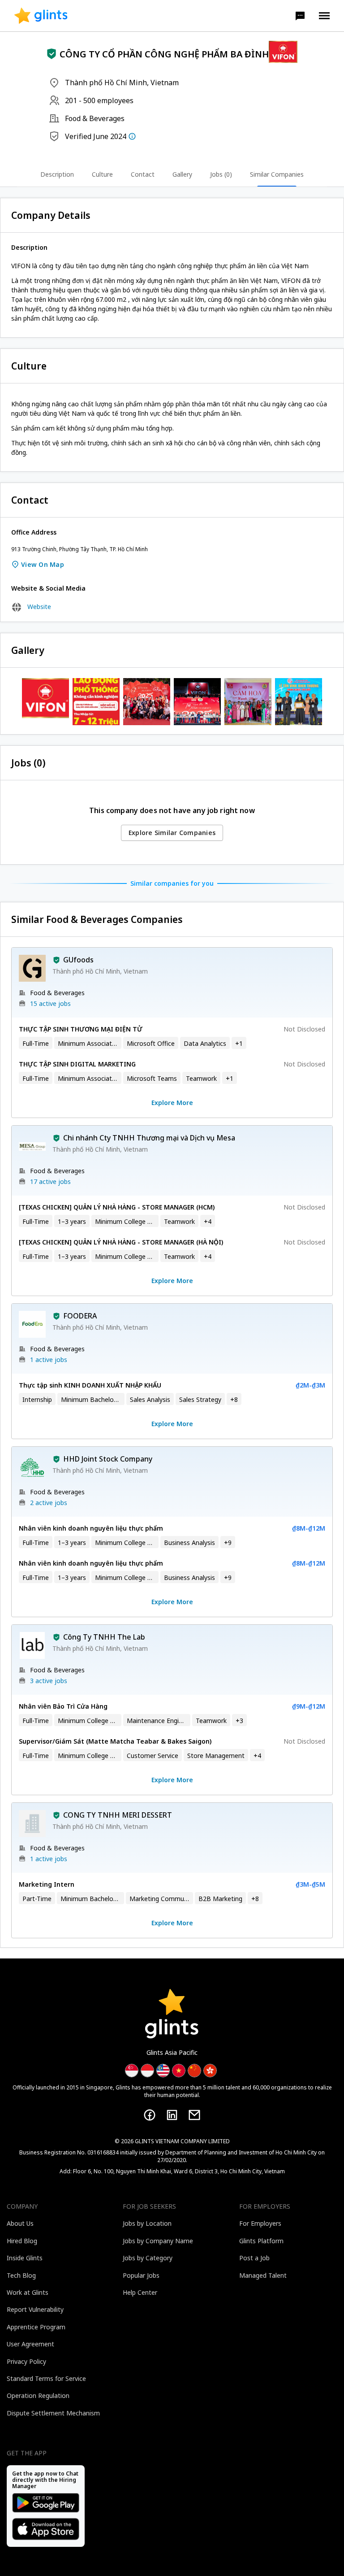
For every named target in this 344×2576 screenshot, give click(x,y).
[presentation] (41, 16)
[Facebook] (150, 2115)
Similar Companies (277, 174)
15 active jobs (50, 1003)
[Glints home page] (41, 16)
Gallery (182, 174)
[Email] (194, 2115)
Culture (102, 174)
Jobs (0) (221, 174)
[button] (300, 16)
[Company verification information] (132, 136)
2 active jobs (49, 1503)
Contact (143, 174)
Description (57, 174)
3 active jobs (49, 1681)
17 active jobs (50, 1181)
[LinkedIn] (172, 2115)
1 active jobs (49, 1360)
